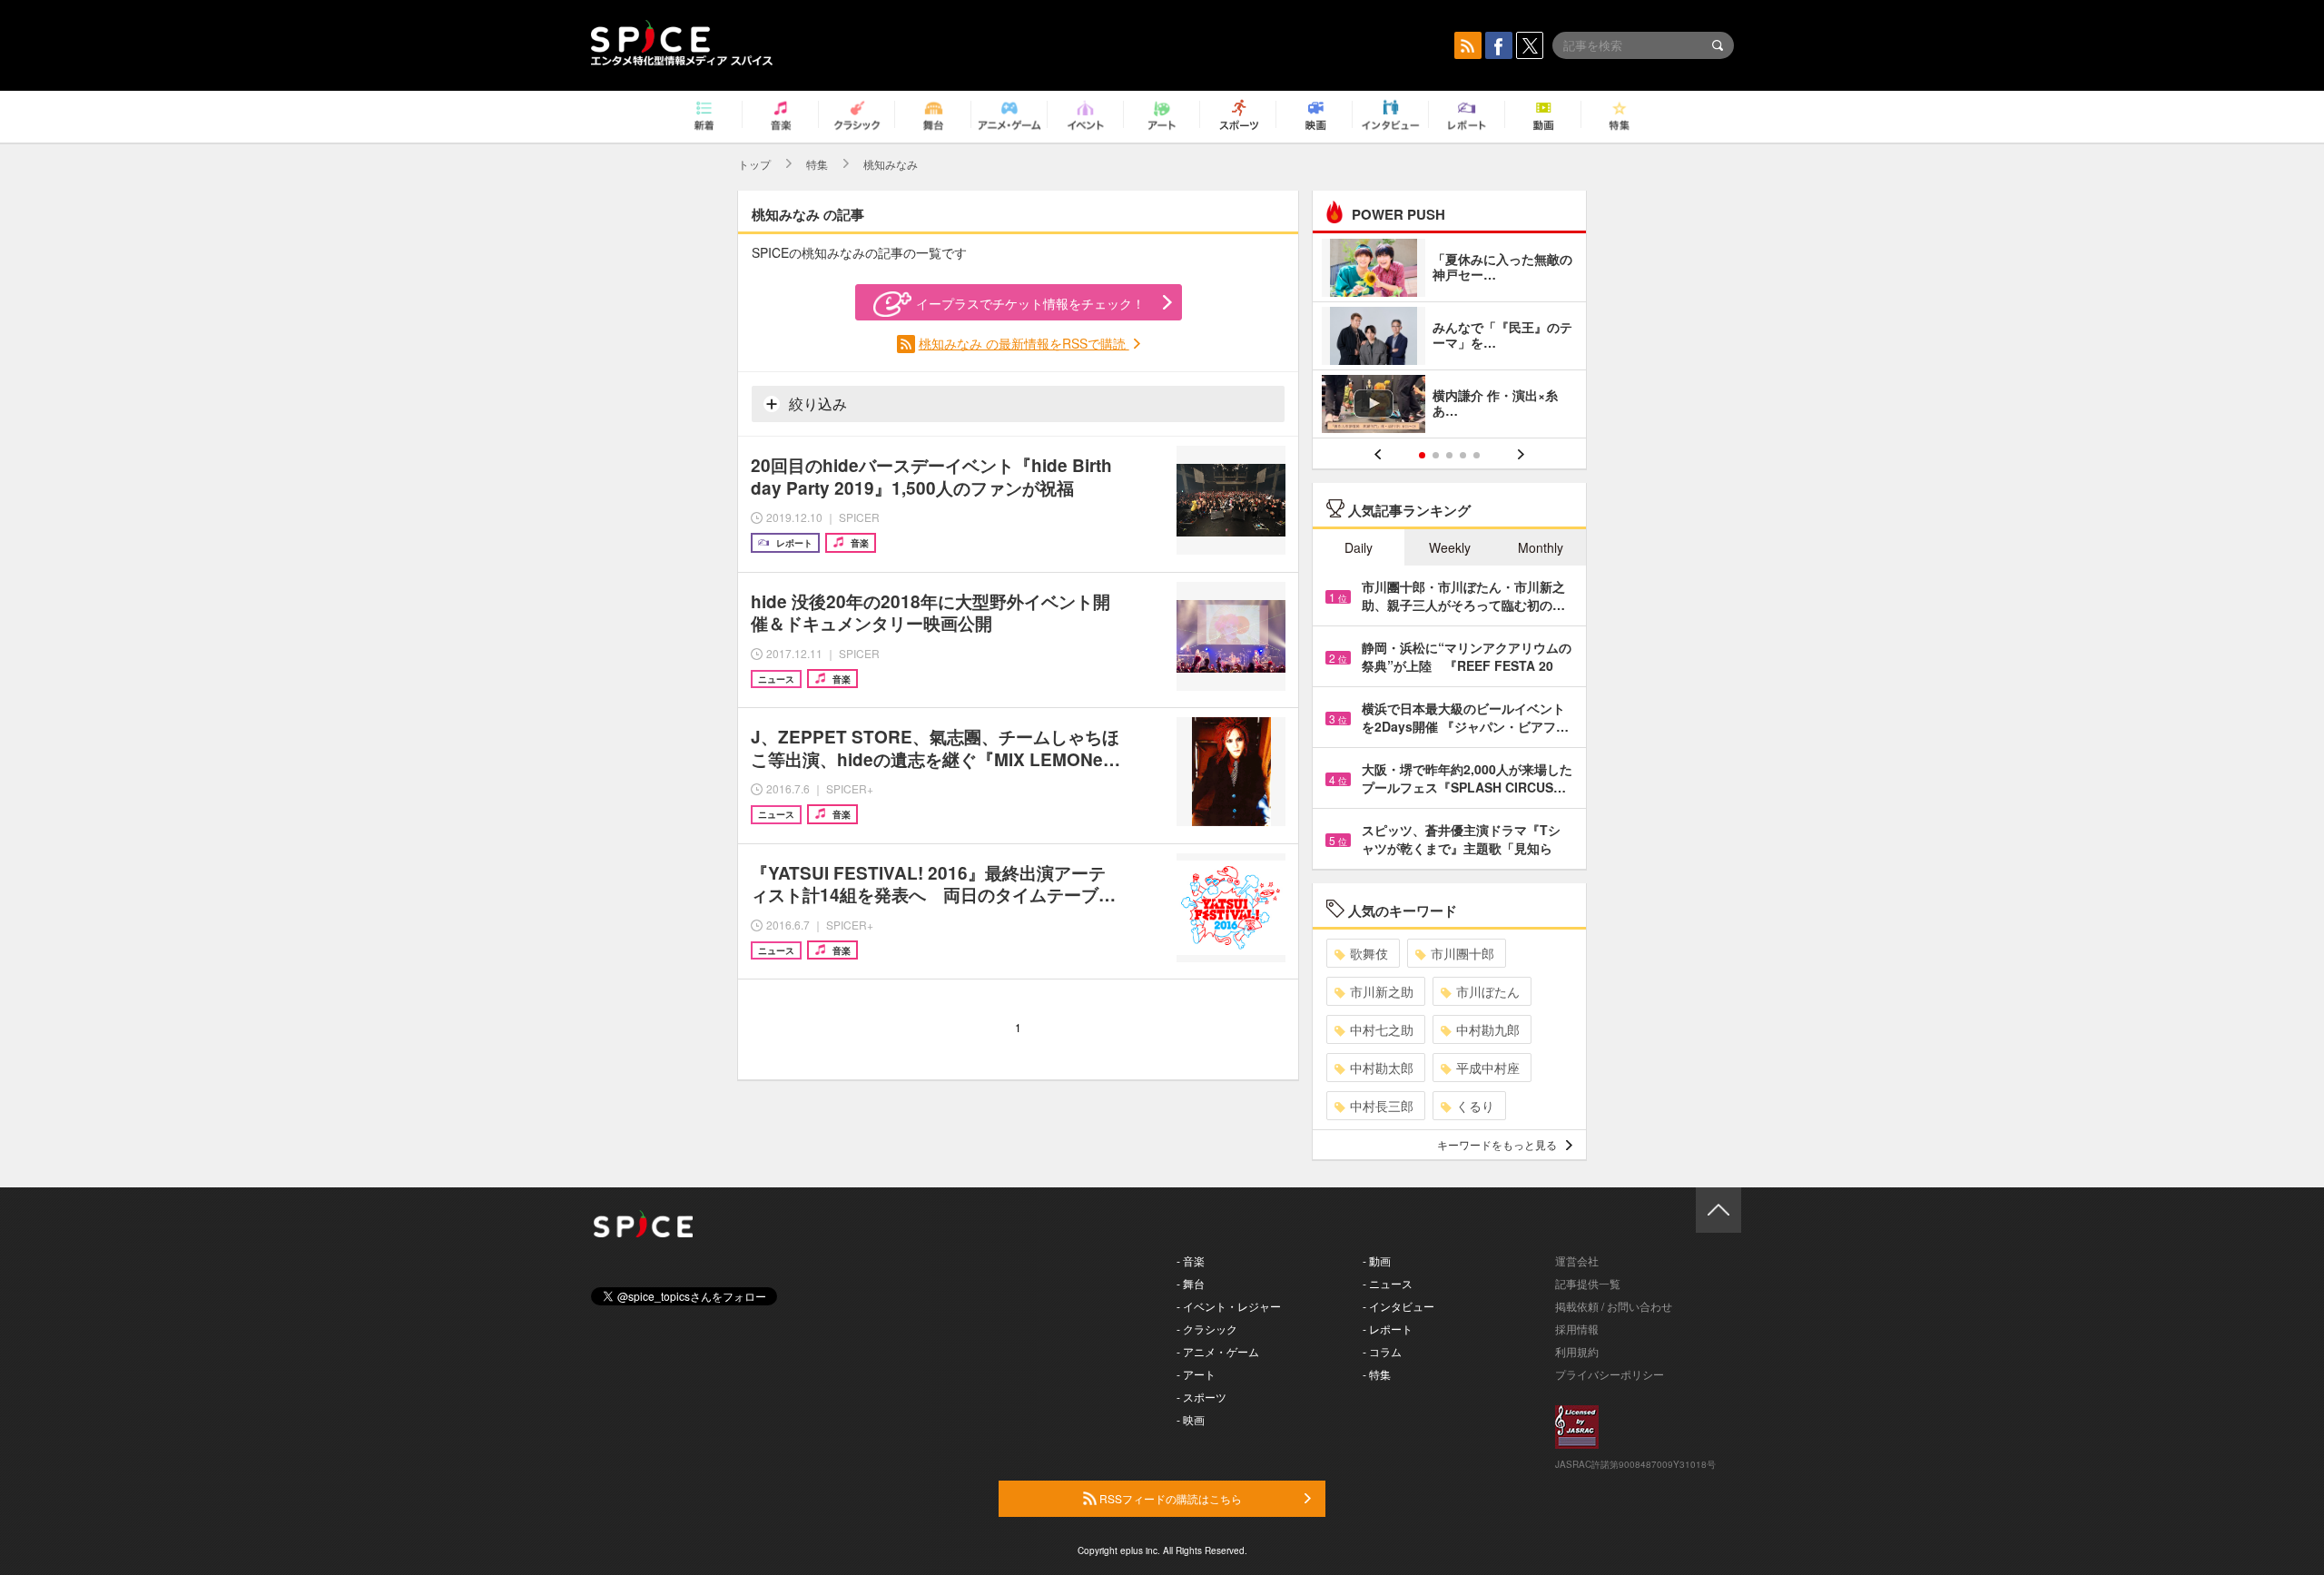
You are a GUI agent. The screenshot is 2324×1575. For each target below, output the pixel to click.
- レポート (1388, 1329)
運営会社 (1577, 1260)
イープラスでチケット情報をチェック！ (1030, 303)
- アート (1196, 1374)
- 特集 (1377, 1374)
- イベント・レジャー (1229, 1306)
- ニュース (1388, 1283)
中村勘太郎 (1382, 1068)
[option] (1449, 338)
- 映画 (1191, 1419)
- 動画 (1377, 1260)
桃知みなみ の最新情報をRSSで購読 (1024, 343)
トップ (754, 164)
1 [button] (1422, 455)
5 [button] (1477, 455)
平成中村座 (1488, 1068)
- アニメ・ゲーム (1218, 1351)
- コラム (1382, 1351)
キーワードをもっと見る (1497, 1144)
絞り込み (816, 404)
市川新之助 (1382, 991)
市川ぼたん (1488, 991)
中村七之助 (1382, 1029)
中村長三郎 (1382, 1106)
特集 (817, 164)
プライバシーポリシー (1610, 1374)
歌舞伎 (1369, 953)
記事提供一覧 (1588, 1283)
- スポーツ (1201, 1397)
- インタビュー (1398, 1306)
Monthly (1541, 547)
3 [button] (1449, 455)
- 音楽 (1191, 1260)
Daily (1359, 547)
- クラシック (1207, 1329)
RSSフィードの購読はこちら (1169, 1498)
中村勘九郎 (1488, 1029)
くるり (1475, 1106)
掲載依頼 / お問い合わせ (1614, 1306)
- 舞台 (1191, 1283)
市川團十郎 (1462, 953)
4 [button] (1463, 455)
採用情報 (1577, 1329)
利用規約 (1577, 1351)
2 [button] (1436, 455)
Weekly (1450, 547)
